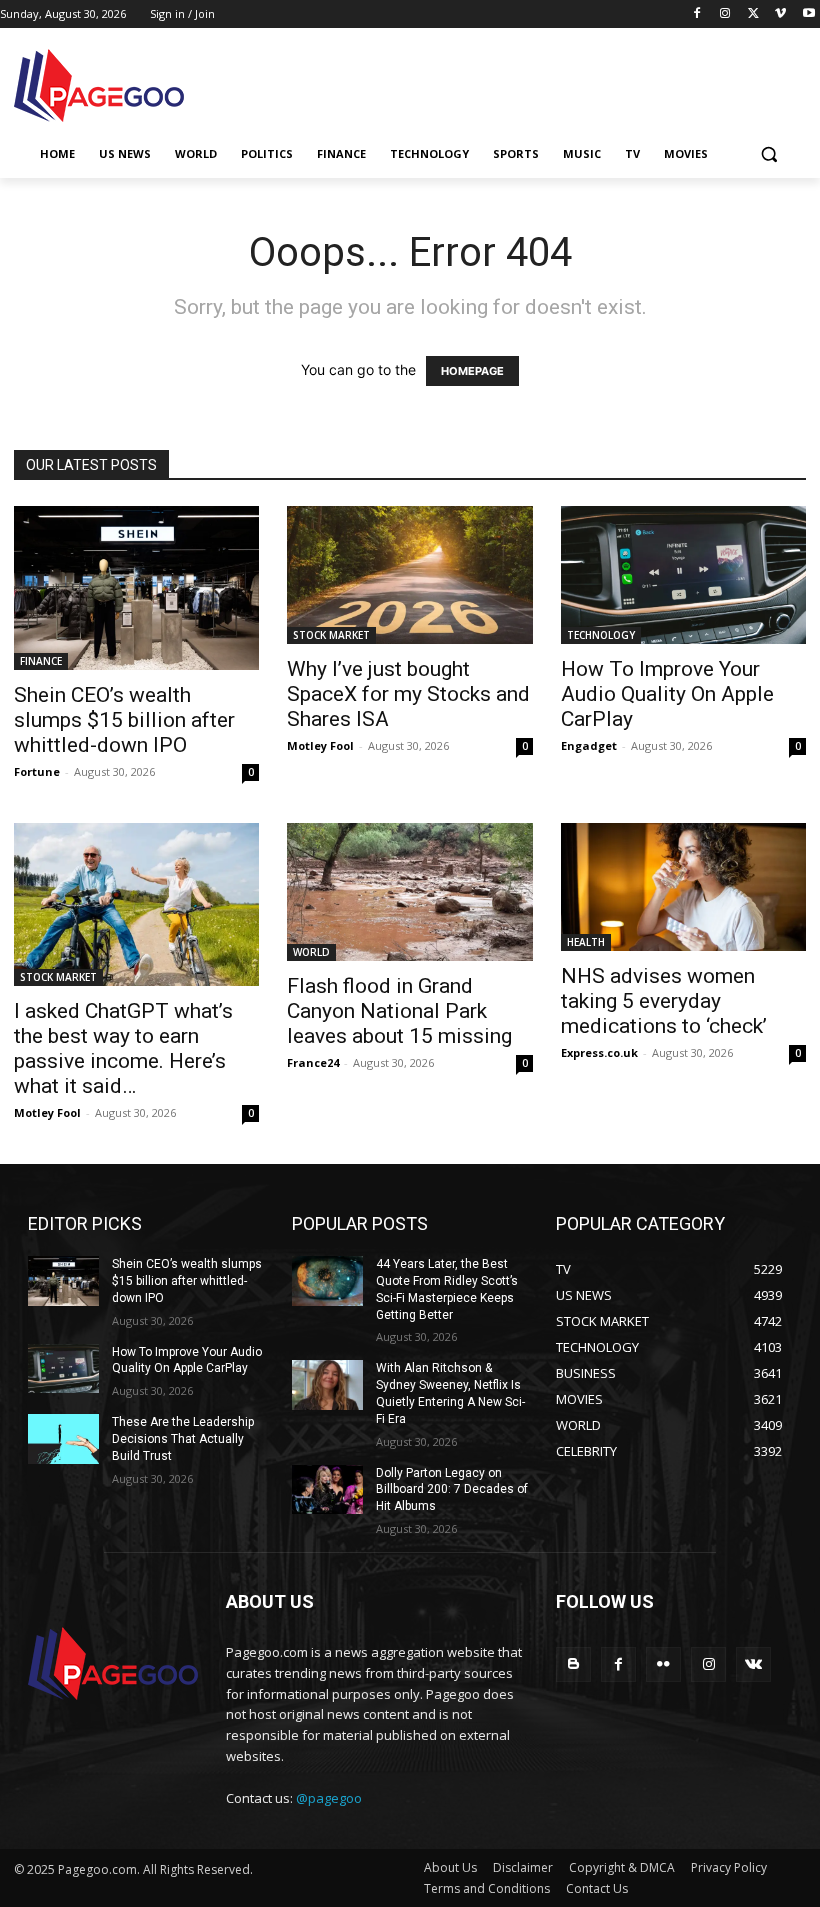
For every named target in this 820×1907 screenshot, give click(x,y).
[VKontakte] (753, 1664)
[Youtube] (808, 14)
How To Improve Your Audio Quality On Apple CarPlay (667, 694)
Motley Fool (320, 745)
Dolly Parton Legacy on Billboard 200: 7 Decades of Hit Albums (452, 1490)
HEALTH (586, 942)
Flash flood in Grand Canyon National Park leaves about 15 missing (399, 1011)
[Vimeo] (780, 14)
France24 (313, 1062)
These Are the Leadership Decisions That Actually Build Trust (183, 1439)
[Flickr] (663, 1664)
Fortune (37, 771)
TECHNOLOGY (601, 635)
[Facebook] (697, 14)
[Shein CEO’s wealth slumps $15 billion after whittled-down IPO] (136, 588)
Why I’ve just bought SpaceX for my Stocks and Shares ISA (408, 694)
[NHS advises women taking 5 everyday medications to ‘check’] (683, 887)
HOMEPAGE (472, 371)
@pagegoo (329, 1798)
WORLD (311, 952)
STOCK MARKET (331, 635)
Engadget (589, 745)
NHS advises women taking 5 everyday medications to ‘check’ (664, 1001)
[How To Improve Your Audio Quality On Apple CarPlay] (683, 575)
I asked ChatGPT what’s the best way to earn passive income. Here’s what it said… (123, 1048)
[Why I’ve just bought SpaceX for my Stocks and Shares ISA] (409, 575)
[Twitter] (753, 14)
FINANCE (41, 661)
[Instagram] (725, 14)
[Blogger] (573, 1664)
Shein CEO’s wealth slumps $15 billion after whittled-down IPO (124, 720)
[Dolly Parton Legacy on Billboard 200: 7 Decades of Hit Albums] (327, 1490)
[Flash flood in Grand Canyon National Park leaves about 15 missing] (409, 892)
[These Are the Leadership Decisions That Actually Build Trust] (63, 1439)
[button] (768, 154)
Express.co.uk (599, 1052)
